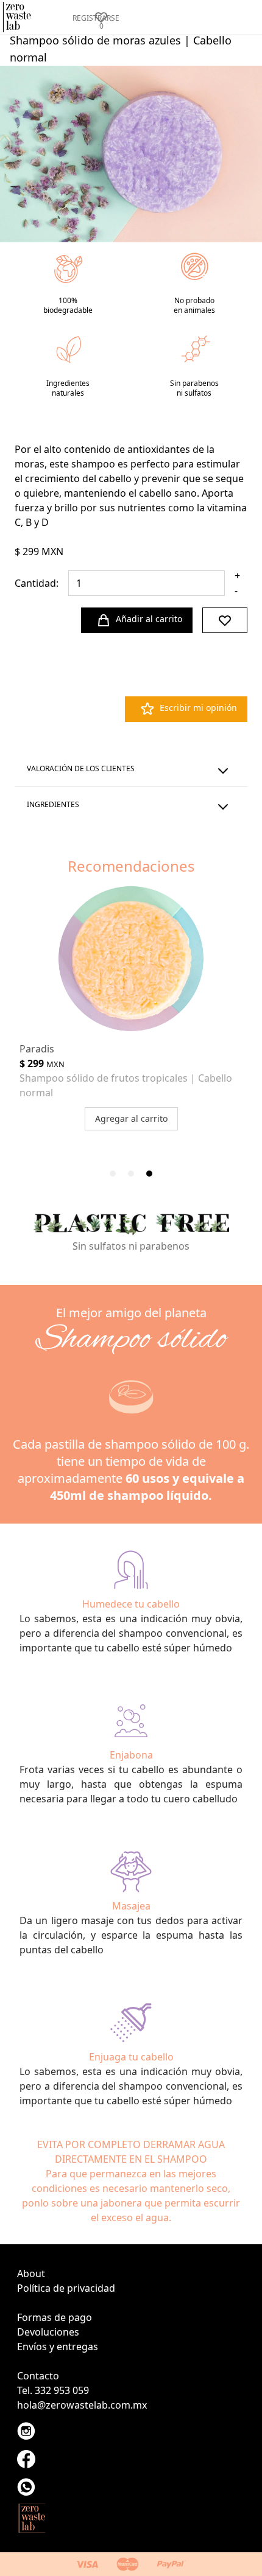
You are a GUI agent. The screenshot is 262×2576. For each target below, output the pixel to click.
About (31, 2273)
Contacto (38, 2376)
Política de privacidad (66, 2288)
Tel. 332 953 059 (53, 2390)
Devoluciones (48, 2332)
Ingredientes (53, 804)
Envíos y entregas (58, 2347)
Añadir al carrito (149, 619)
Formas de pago (55, 2317)
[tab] (113, 1174)
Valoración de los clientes (81, 768)
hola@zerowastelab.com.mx (82, 2405)
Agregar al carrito (131, 1118)
